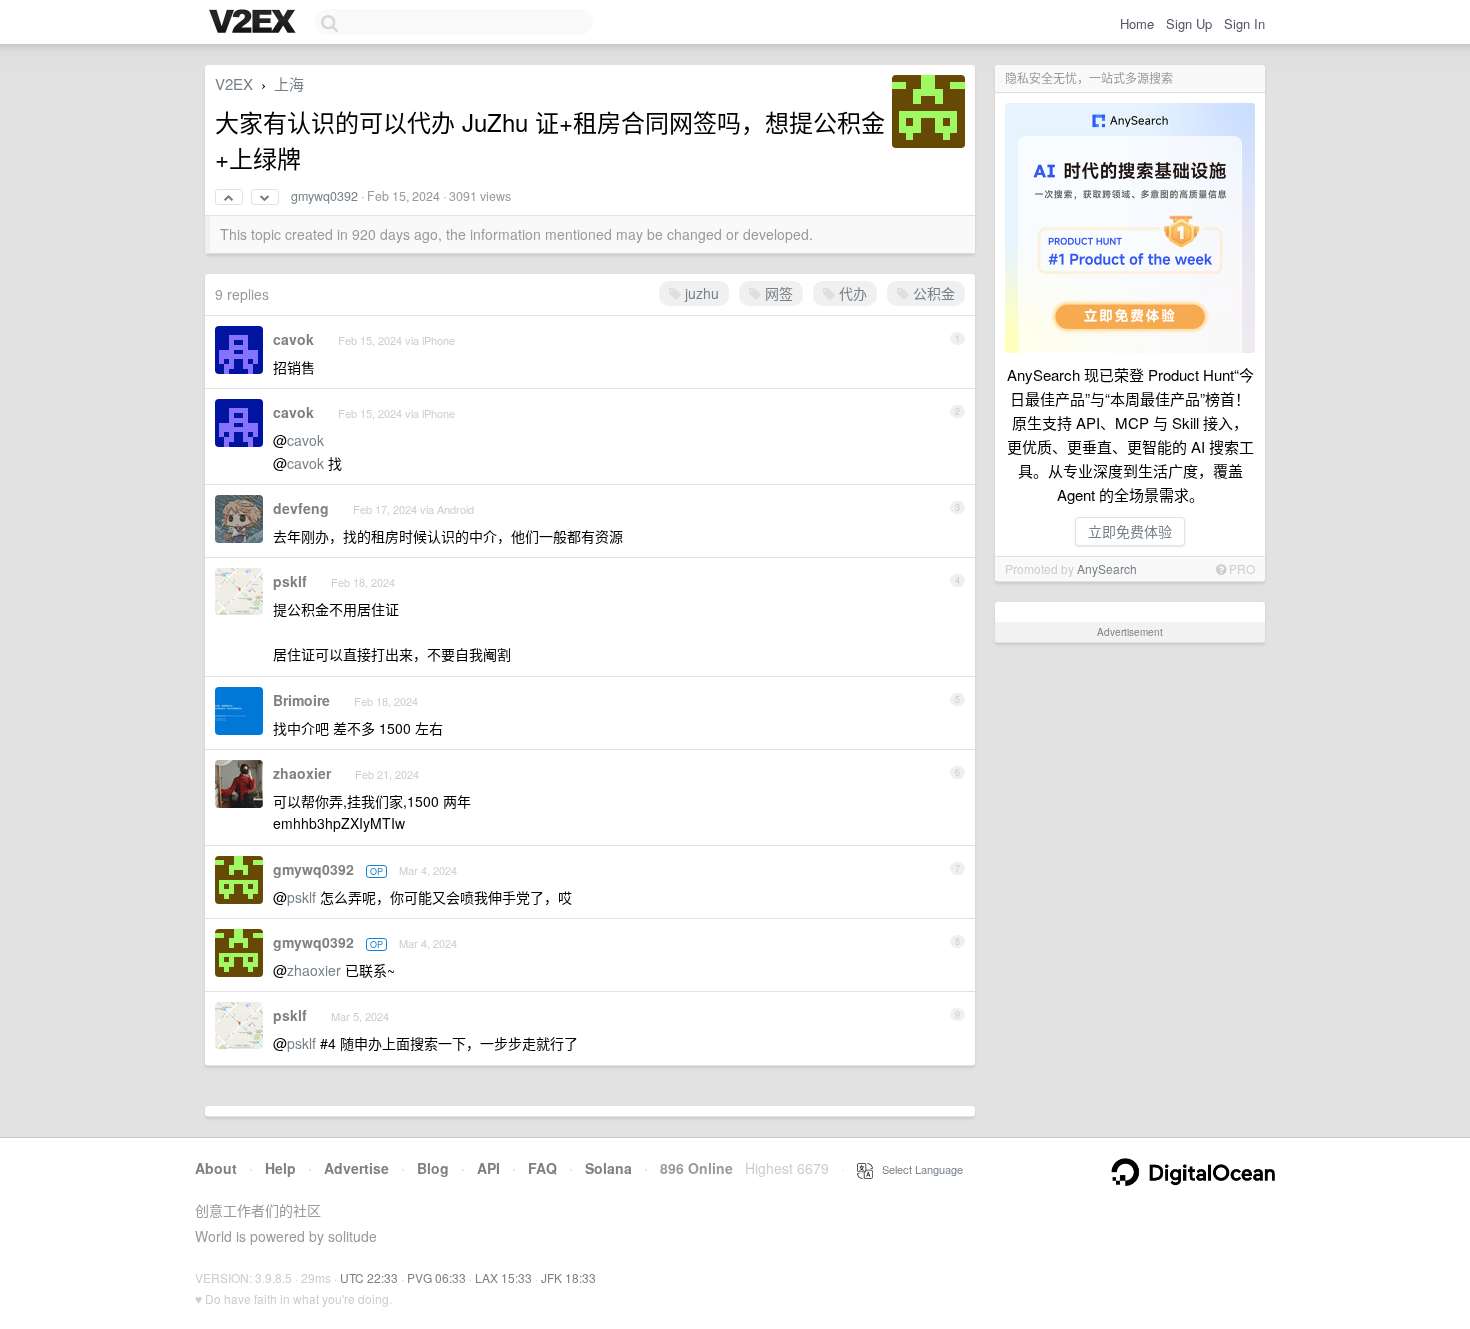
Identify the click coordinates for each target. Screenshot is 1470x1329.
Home (1137, 23)
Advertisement (1130, 632)
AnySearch (1107, 568)
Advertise (356, 1168)
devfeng (301, 508)
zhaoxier (302, 773)
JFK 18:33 (568, 1277)
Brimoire (301, 700)
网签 (777, 293)
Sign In (1244, 23)
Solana (608, 1168)
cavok (293, 339)
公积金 (932, 293)
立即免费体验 (1130, 531)
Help (280, 1168)
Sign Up (1189, 23)
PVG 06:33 (436, 1277)
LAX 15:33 (503, 1277)
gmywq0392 (324, 196)
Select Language (918, 1169)
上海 (289, 83)
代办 (851, 293)
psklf (290, 581)
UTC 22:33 (369, 1277)
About (216, 1168)
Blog (433, 1168)
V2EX (234, 83)
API (488, 1168)
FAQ (542, 1168)
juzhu (700, 293)
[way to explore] (255, 23)
